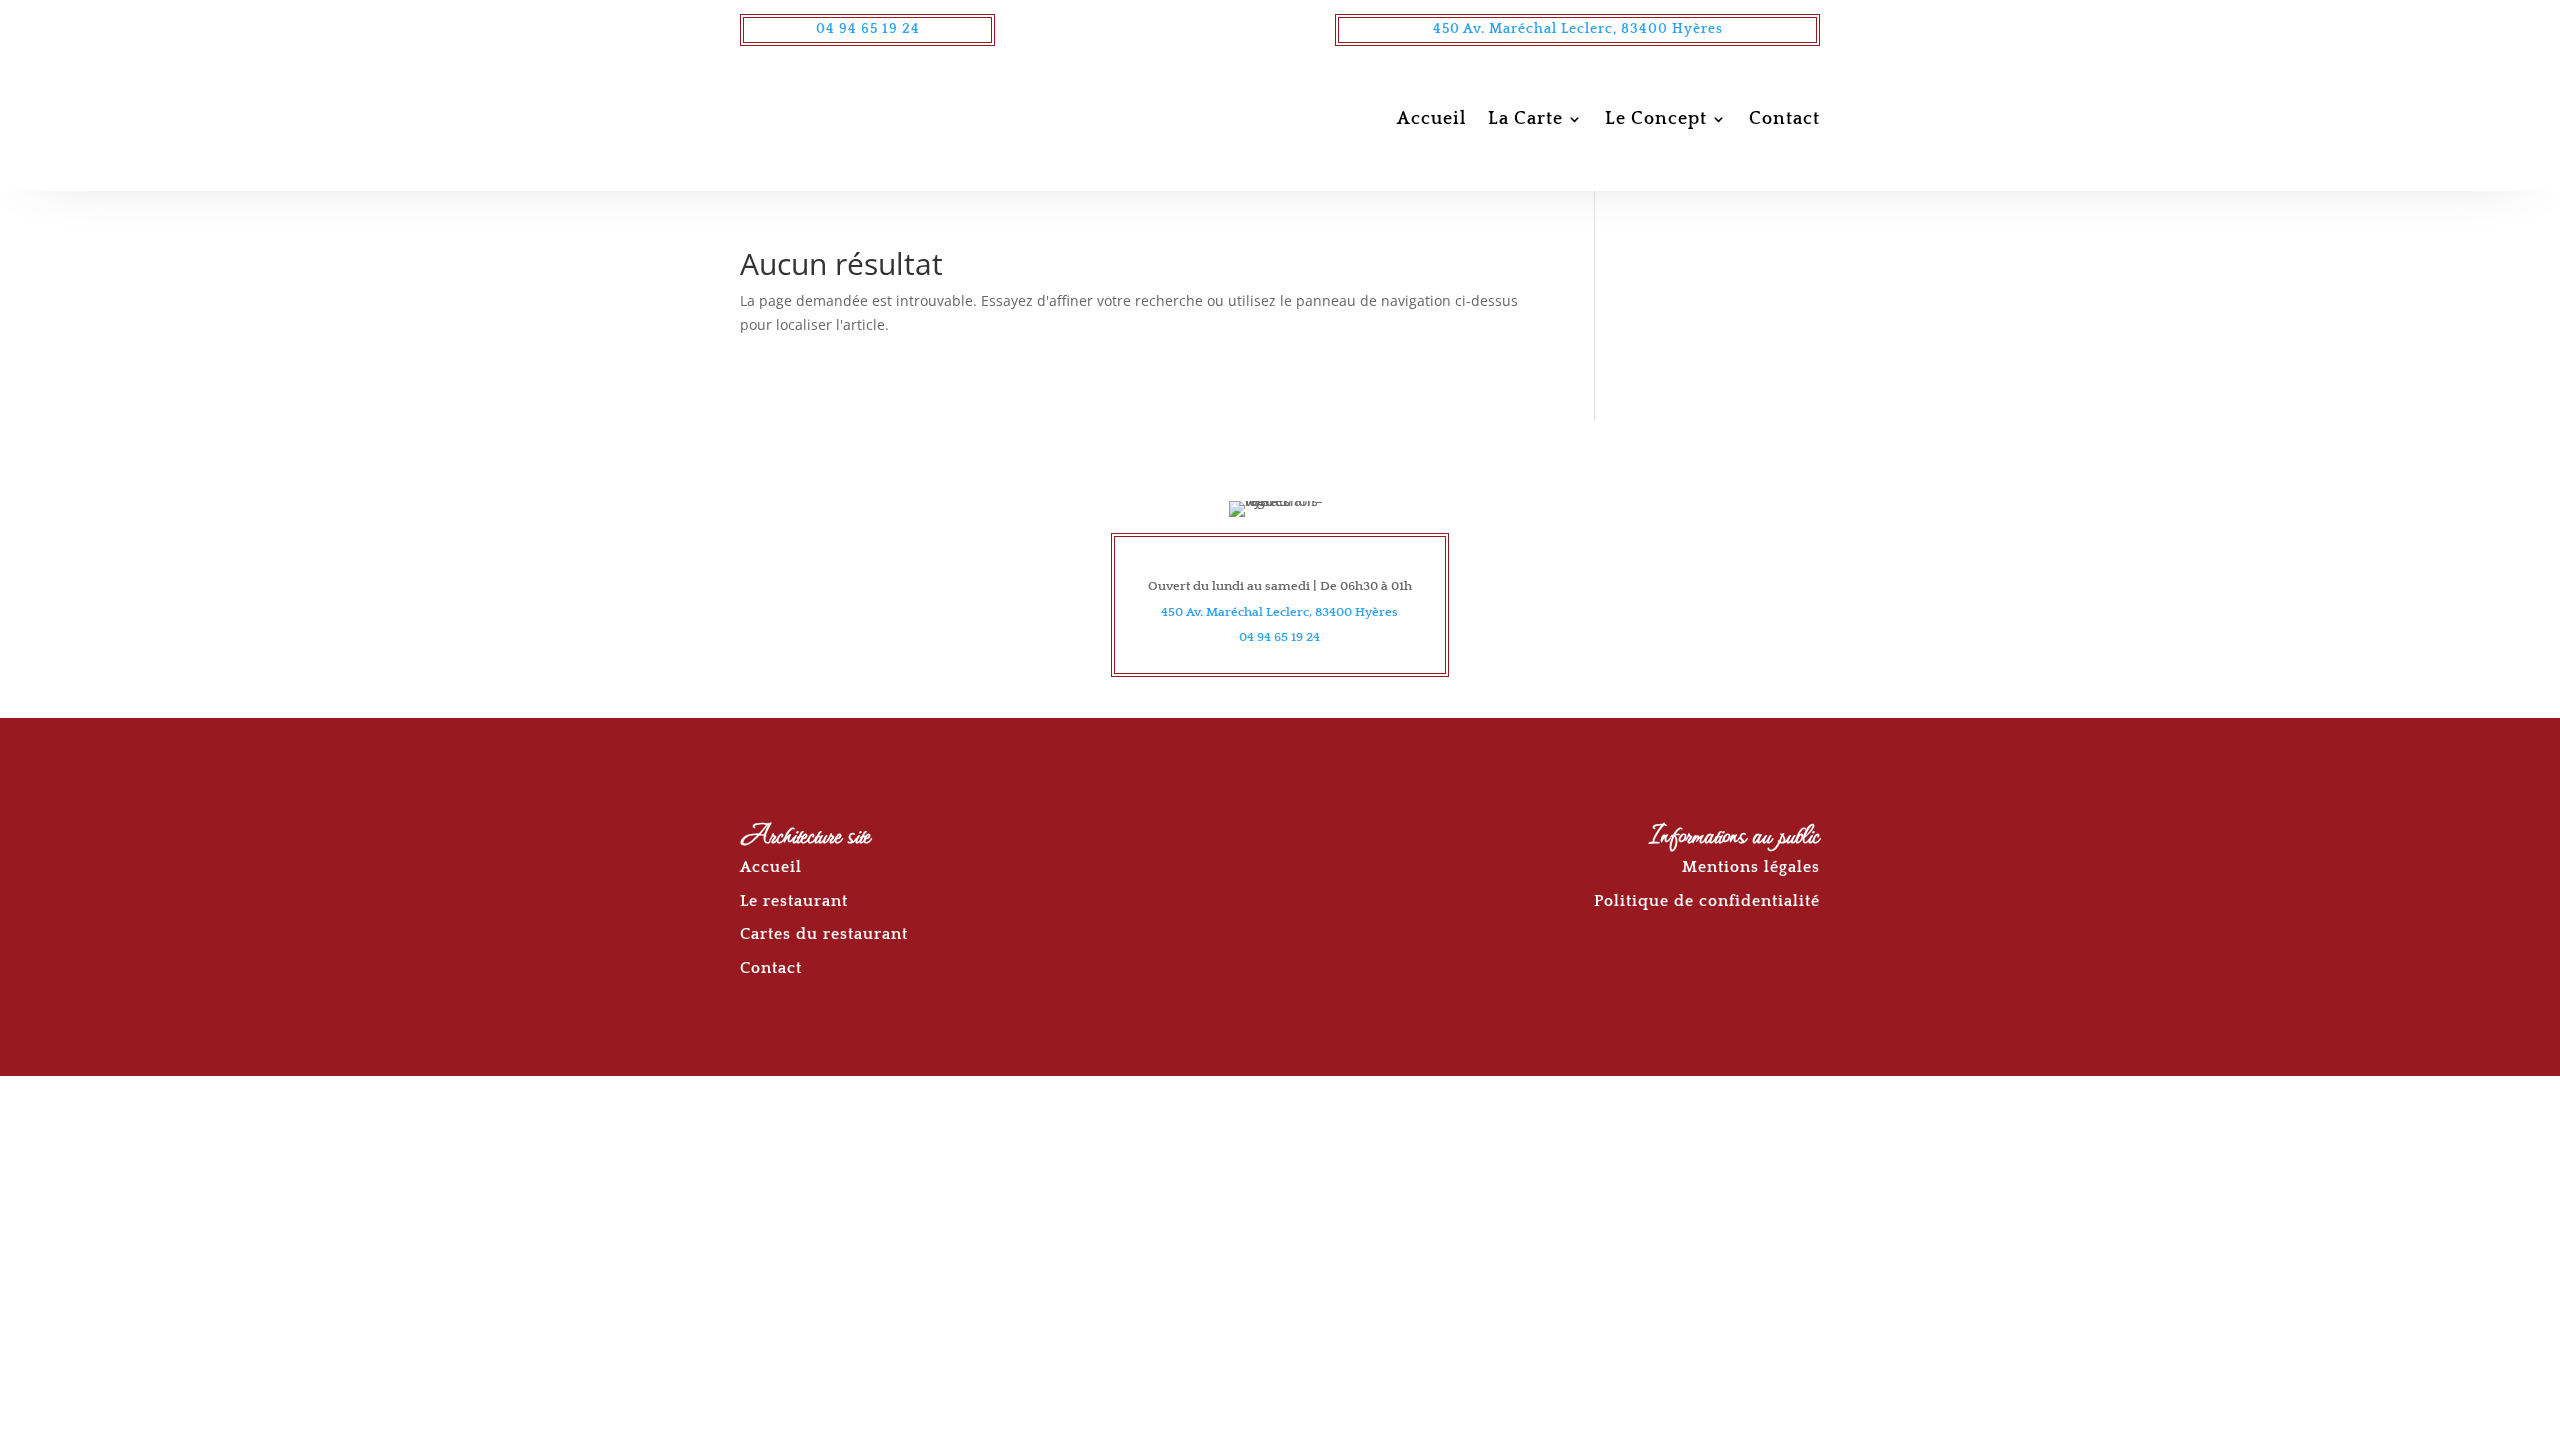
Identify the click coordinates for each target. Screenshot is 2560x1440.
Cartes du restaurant (824, 934)
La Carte (1525, 119)
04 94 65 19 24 (868, 29)
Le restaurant (794, 901)
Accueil (1431, 119)
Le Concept (1656, 119)
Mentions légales (1751, 867)
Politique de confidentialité (1707, 901)
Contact (1784, 119)
